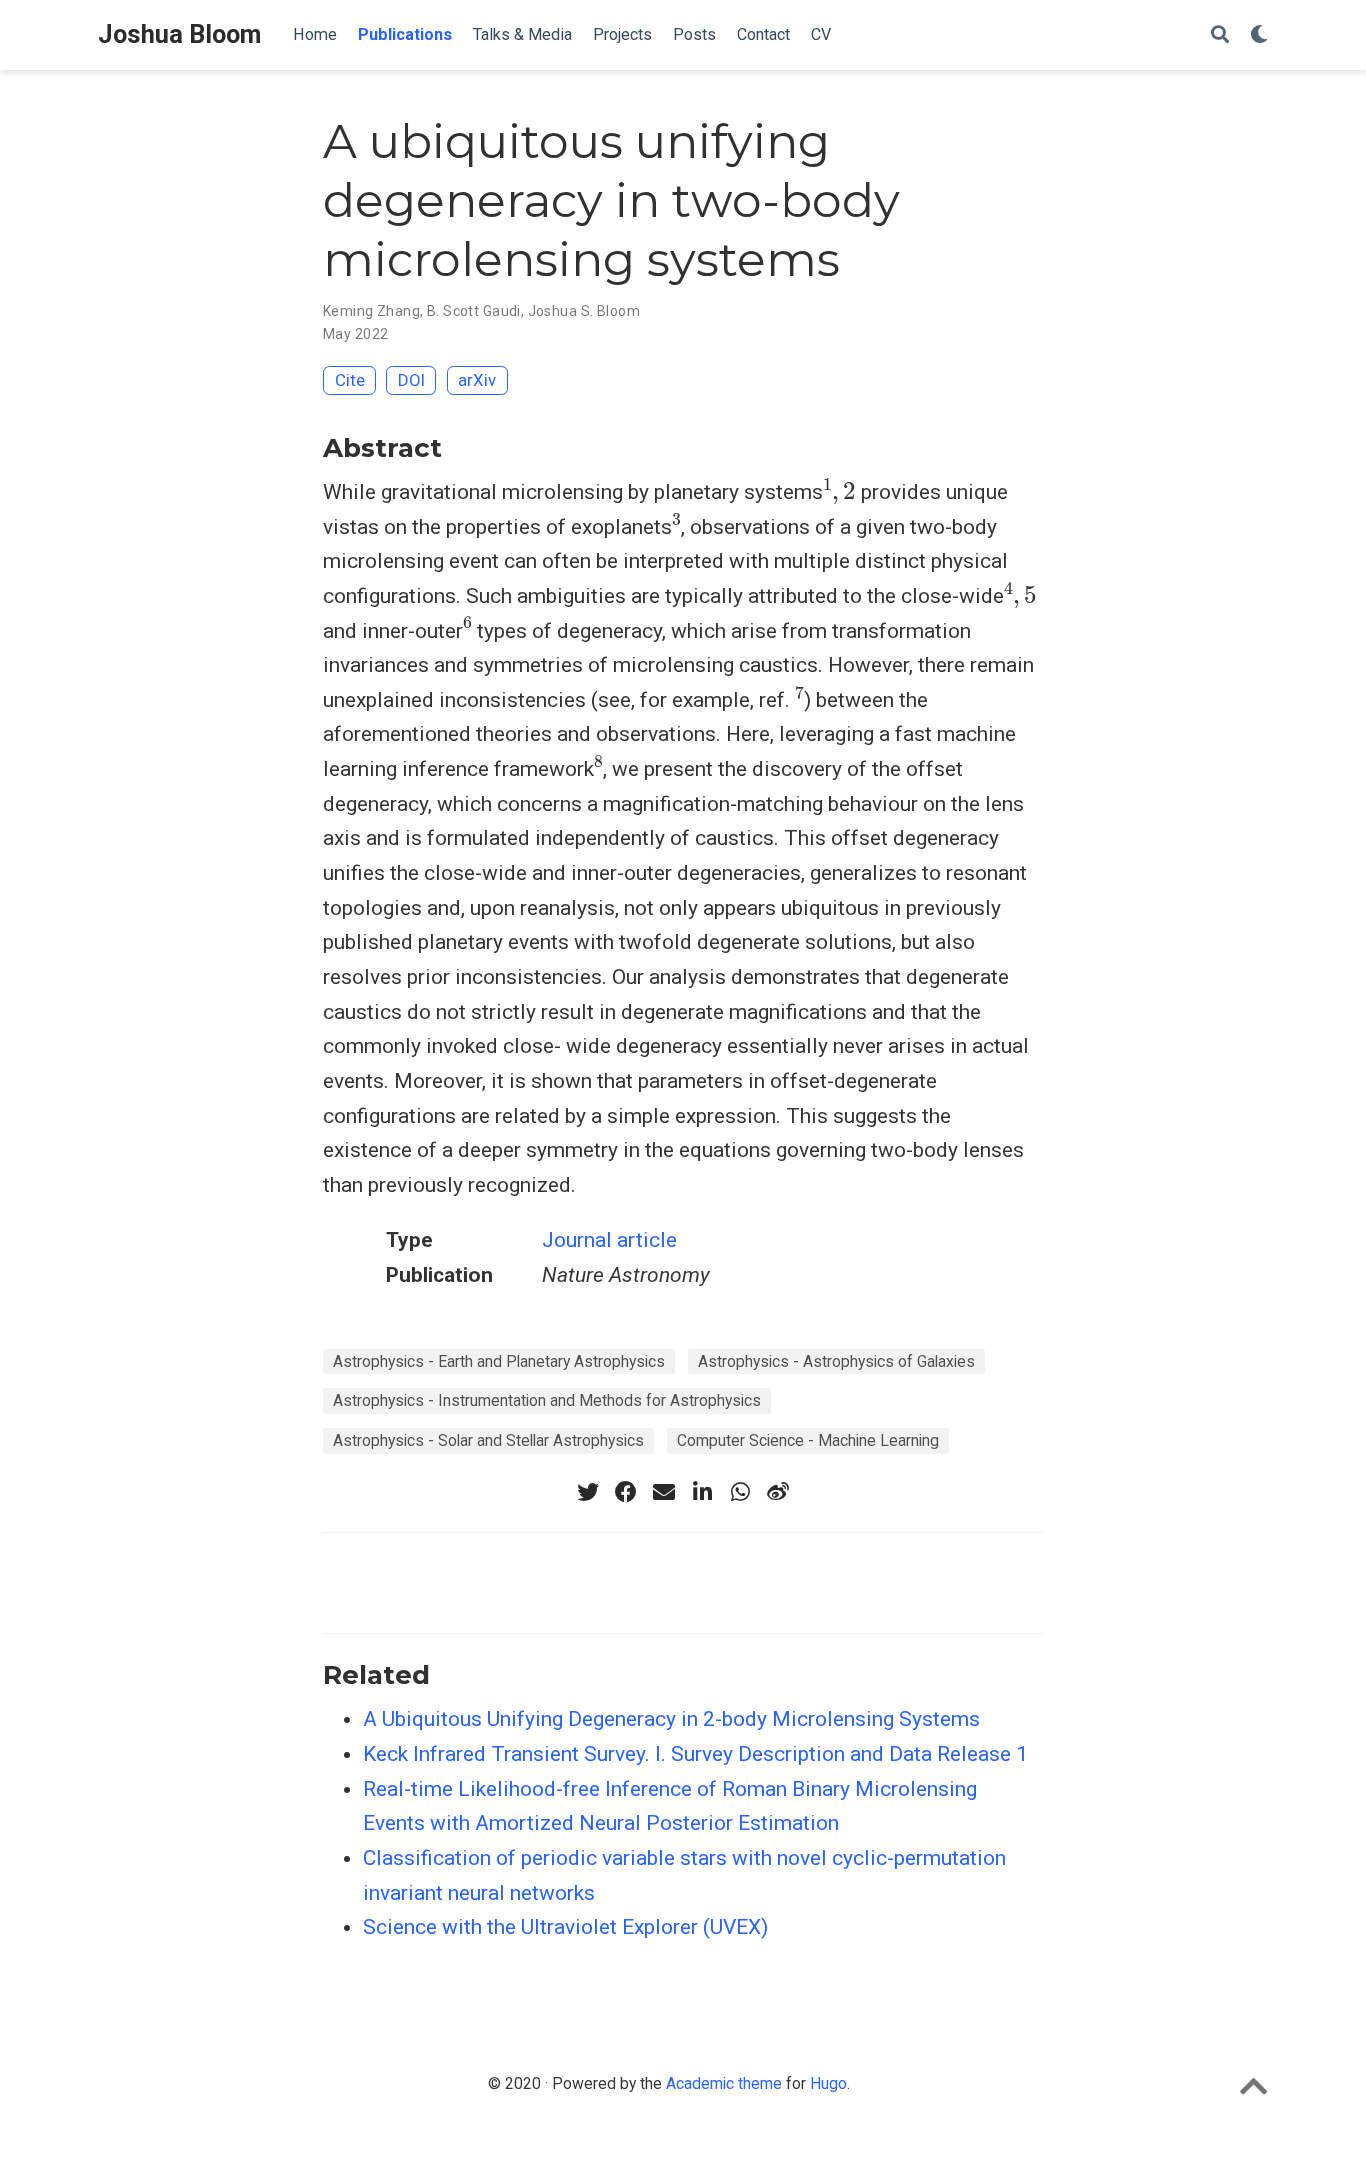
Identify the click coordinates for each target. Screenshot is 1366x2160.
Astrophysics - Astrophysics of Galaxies (836, 1361)
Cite (350, 380)
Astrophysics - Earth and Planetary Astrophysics (499, 1361)
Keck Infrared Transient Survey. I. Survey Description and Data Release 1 (695, 1754)
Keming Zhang (371, 311)
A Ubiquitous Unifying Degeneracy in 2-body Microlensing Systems (671, 1719)
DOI (411, 380)
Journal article (609, 1240)
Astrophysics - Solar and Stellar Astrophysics (488, 1440)
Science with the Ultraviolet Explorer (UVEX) (565, 1927)
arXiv (477, 380)
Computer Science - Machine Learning (808, 1440)
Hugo (828, 2083)
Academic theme (724, 2083)
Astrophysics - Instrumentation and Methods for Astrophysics (547, 1400)
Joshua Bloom (179, 34)
